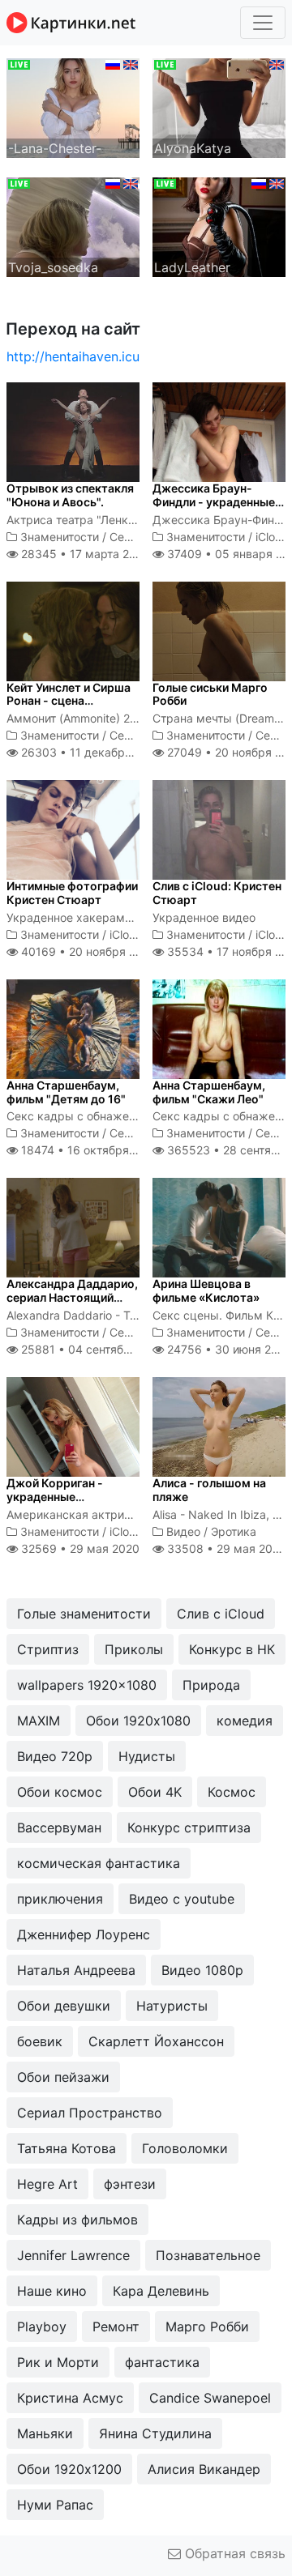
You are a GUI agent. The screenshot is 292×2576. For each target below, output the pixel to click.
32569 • (79, 1548)
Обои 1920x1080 (138, 1721)
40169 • (87, 951)
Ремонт (116, 2327)
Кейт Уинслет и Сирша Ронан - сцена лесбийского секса (69, 701)
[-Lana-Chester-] (73, 107)
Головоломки (185, 2148)
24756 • (228, 1349)
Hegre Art (47, 2184)
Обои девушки (64, 2006)
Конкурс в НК (232, 1649)
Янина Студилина (155, 2433)
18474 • (89, 1150)
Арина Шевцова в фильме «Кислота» (206, 1290)
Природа (211, 1685)
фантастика (162, 2362)
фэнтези (130, 2184)
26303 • (90, 752)
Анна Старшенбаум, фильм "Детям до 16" (66, 1092)
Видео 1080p (202, 1970)
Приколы (134, 1649)
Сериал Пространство (90, 2113)
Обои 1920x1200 (69, 2469)
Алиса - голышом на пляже (209, 1490)
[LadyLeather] (219, 226)
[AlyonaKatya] (219, 107)
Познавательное (208, 2255)
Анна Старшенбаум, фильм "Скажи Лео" (209, 1092)
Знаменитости (60, 537)
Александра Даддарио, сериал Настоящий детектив (72, 1297)
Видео (183, 1531)
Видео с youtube (182, 1899)
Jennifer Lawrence (73, 2255)
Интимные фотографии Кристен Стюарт (72, 893)
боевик (40, 2041)
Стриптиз (48, 1649)
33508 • (225, 1548)
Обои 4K (155, 1792)
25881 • (93, 1349)
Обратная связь (233, 2553)
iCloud (272, 537)
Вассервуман (59, 1828)
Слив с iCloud (221, 1614)
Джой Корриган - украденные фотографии (55, 1497)
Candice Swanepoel (210, 2398)
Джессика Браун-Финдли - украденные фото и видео (214, 502)
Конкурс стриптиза (189, 1828)
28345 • (83, 554)
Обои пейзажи (63, 2077)
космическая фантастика (99, 1863)
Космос (232, 1792)
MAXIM (39, 1721)
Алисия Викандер (204, 2469)
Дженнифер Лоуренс (84, 1934)
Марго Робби (207, 2327)
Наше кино (52, 2291)
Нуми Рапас (55, 2505)
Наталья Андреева (76, 1970)
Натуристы (172, 2006)
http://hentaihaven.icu (73, 356)
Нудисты (147, 1756)
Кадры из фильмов (77, 2220)
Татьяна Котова (67, 2148)
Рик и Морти (58, 2362)
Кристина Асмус (70, 2398)
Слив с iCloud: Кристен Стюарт (217, 893)
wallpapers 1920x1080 (87, 1685)
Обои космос (60, 1792)
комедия (245, 1721)
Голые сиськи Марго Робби (210, 694)
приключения (60, 1899)
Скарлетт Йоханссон (156, 2041)
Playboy (42, 2327)
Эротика (234, 1531)
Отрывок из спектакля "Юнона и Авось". (70, 495)
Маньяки (45, 2433)
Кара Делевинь (161, 2291)
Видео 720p (55, 1756)
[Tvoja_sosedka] (73, 226)
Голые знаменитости (84, 1614)
